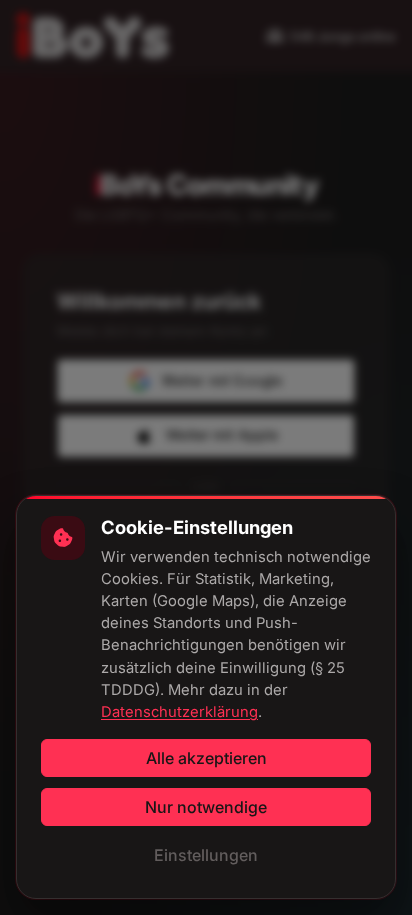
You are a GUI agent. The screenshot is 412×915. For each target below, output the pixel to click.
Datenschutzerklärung (179, 712)
